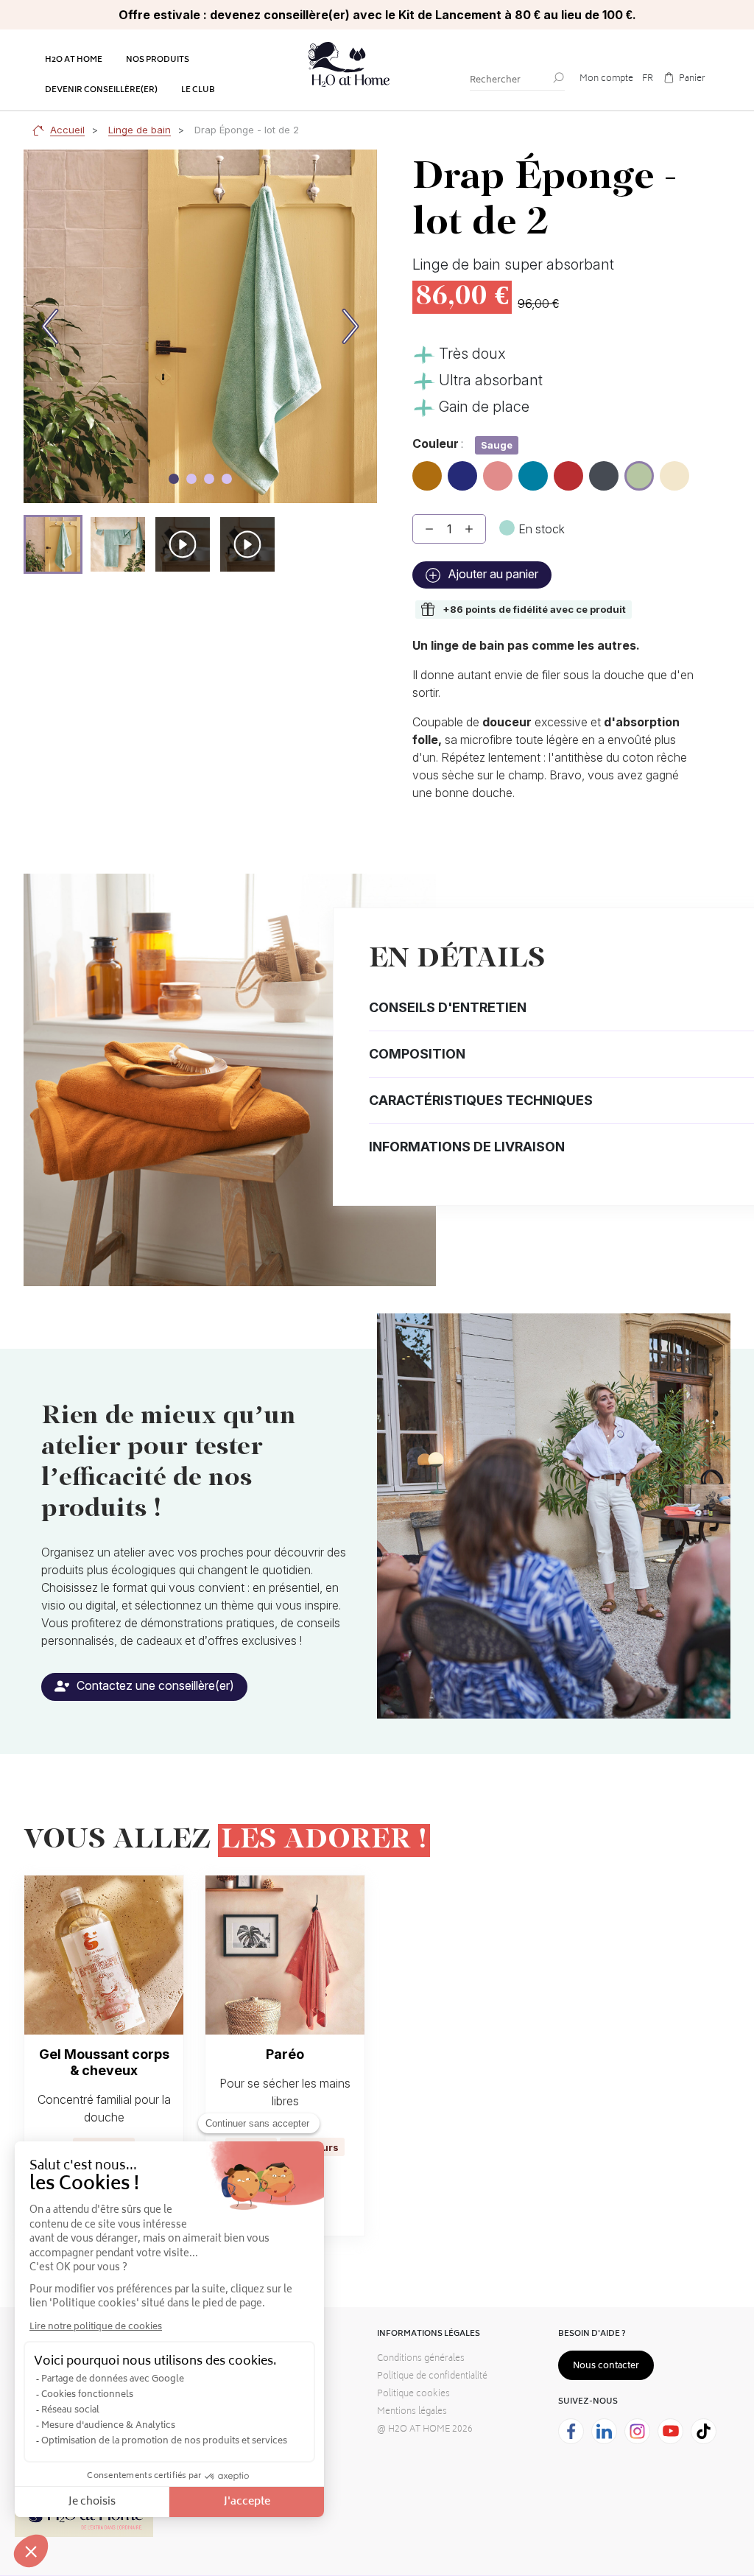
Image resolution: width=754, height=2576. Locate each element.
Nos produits (158, 60)
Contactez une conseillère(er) (154, 1685)
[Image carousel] (174, 479)
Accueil (67, 130)
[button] (53, 544)
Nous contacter (606, 2366)
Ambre (427, 470)
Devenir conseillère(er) (101, 90)
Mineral (604, 470)
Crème (674, 470)
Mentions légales (412, 2412)
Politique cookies (413, 2394)
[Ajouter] (469, 529)
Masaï (568, 470)
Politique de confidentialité (432, 2377)
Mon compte (606, 79)
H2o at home (74, 60)
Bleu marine (462, 477)
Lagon (533, 470)
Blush (498, 470)
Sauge (640, 472)
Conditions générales (421, 2359)
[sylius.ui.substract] (429, 529)
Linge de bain (140, 130)
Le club (198, 90)
